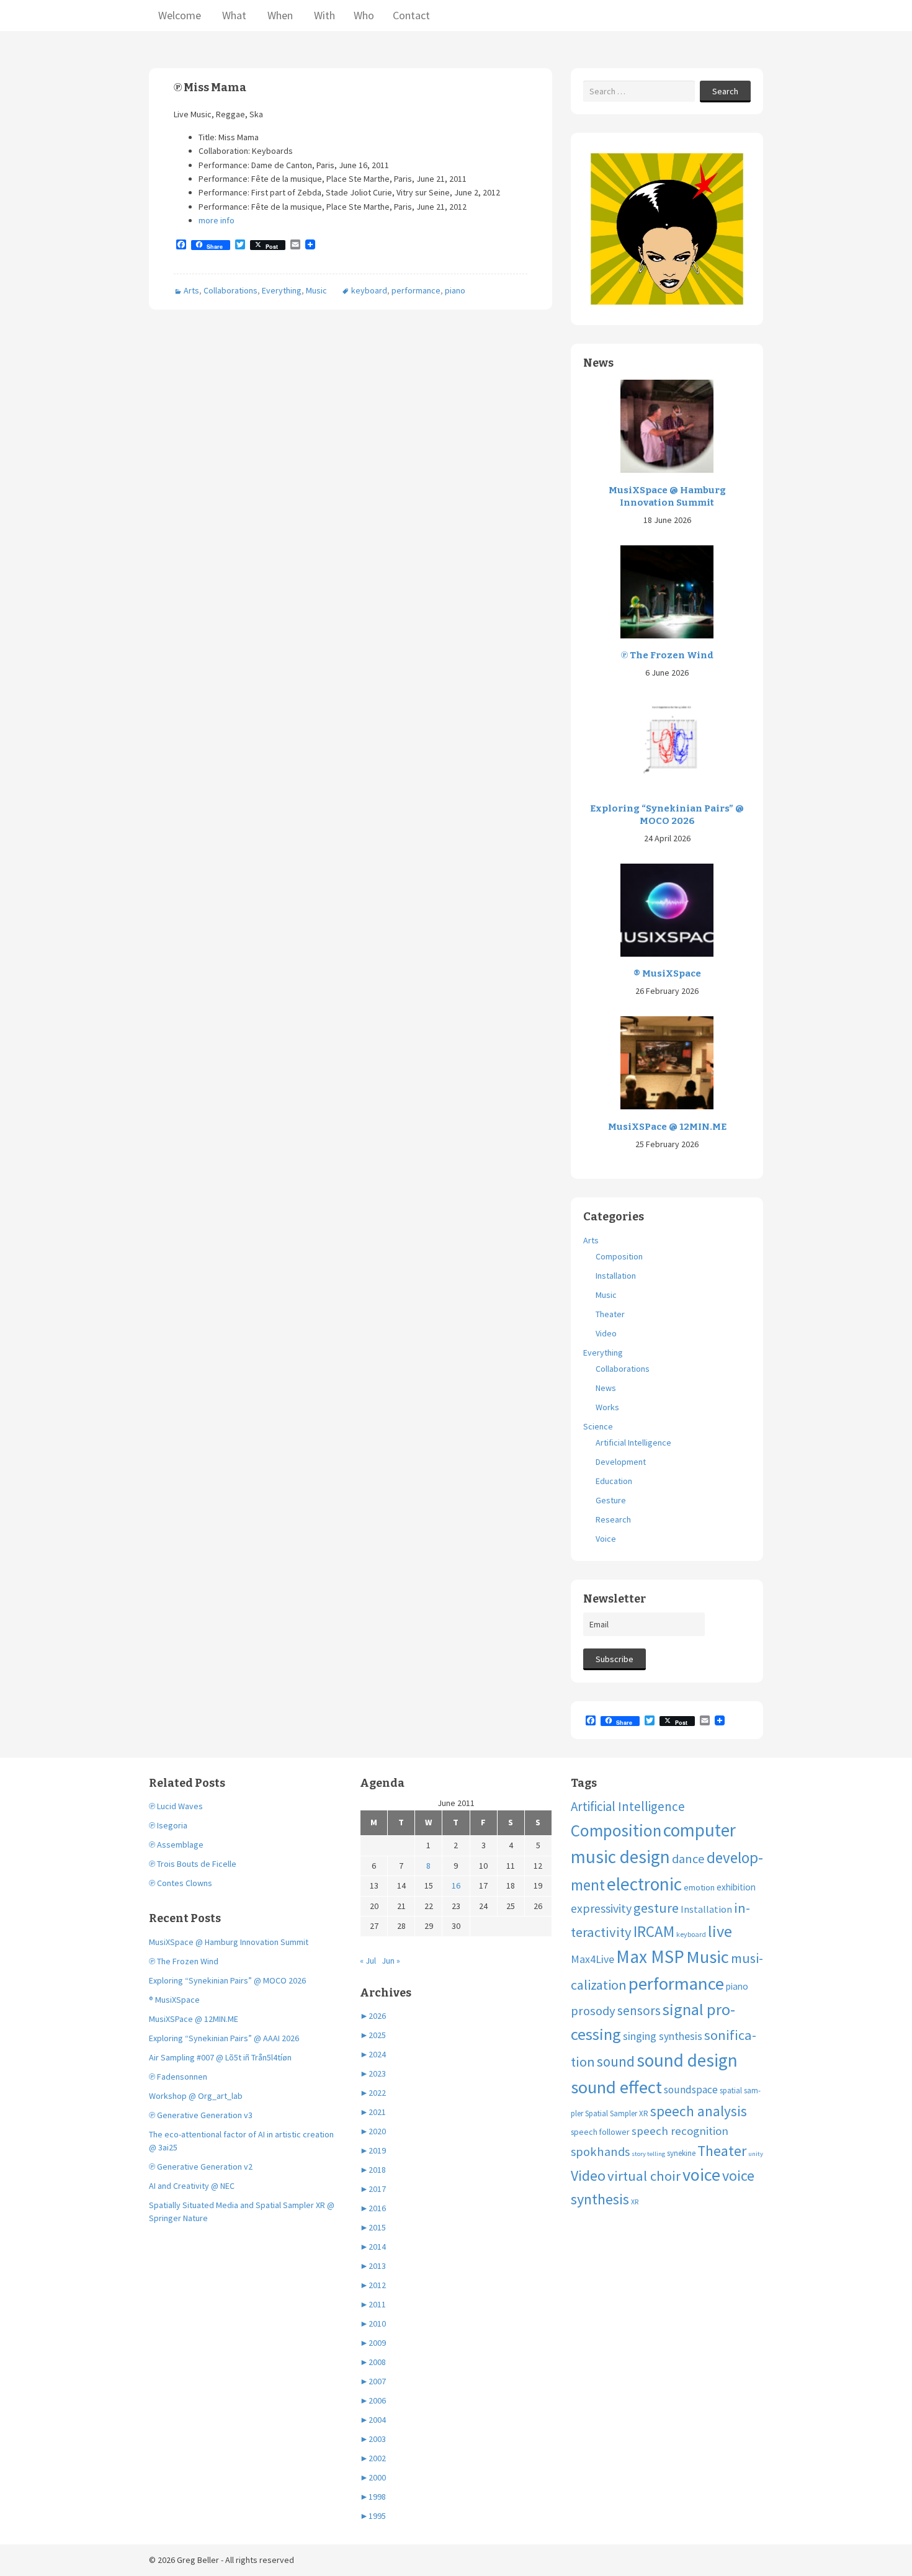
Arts (191, 290)
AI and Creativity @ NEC (192, 2186)
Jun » (391, 1961)
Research (613, 1519)
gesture (656, 1908)
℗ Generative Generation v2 (201, 2167)
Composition (619, 1256)
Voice (606, 1539)
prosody (593, 2011)
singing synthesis (663, 2036)
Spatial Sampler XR (617, 2113)
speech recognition (680, 2131)
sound (616, 2061)
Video (606, 1333)
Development (621, 1462)
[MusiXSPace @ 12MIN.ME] (667, 1062)
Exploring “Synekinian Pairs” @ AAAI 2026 (224, 2038)
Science (598, 1426)
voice (701, 2175)
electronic (644, 1884)
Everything (282, 290)
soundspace (691, 2090)
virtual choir (644, 2176)
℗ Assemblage (176, 1845)
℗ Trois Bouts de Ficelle (193, 1864)
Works (607, 1407)
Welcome (180, 15)
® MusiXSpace (667, 973)
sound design (687, 2060)
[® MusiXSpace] (667, 909)
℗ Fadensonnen (178, 2077)
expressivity (601, 1908)
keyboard (369, 290)
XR (635, 2202)
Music (316, 290)
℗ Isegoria (168, 1825)
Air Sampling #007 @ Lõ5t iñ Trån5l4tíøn (220, 2057)
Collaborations (230, 290)
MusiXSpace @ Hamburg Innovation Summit (667, 496)
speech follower (600, 2132)
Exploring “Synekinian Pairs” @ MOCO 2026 (667, 815)
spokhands (600, 2152)
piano (455, 290)
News (606, 1388)
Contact (411, 15)
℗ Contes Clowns (181, 1883)
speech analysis (699, 2111)
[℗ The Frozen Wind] (667, 591)
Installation (616, 1276)
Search (725, 91)
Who (364, 15)
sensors (639, 2010)
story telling (648, 2154)
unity (756, 2154)
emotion (699, 1887)
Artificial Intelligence (633, 1442)
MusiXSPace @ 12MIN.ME (667, 1127)
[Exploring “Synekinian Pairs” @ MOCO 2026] (667, 744)
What (233, 15)
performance (416, 290)
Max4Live (592, 1959)
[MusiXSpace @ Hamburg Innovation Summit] (667, 426)
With (323, 15)
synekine (681, 2153)
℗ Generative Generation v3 (201, 2115)
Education (614, 1481)
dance (688, 1859)
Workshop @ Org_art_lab (196, 2096)
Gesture (611, 1500)
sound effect (616, 2087)
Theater (610, 1314)
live (720, 1931)
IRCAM (654, 1931)
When (279, 15)
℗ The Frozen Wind (667, 655)
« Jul (368, 1961)
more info (217, 220)
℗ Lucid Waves (176, 1806)
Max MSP (650, 1957)
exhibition (736, 1887)
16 (456, 1885)
